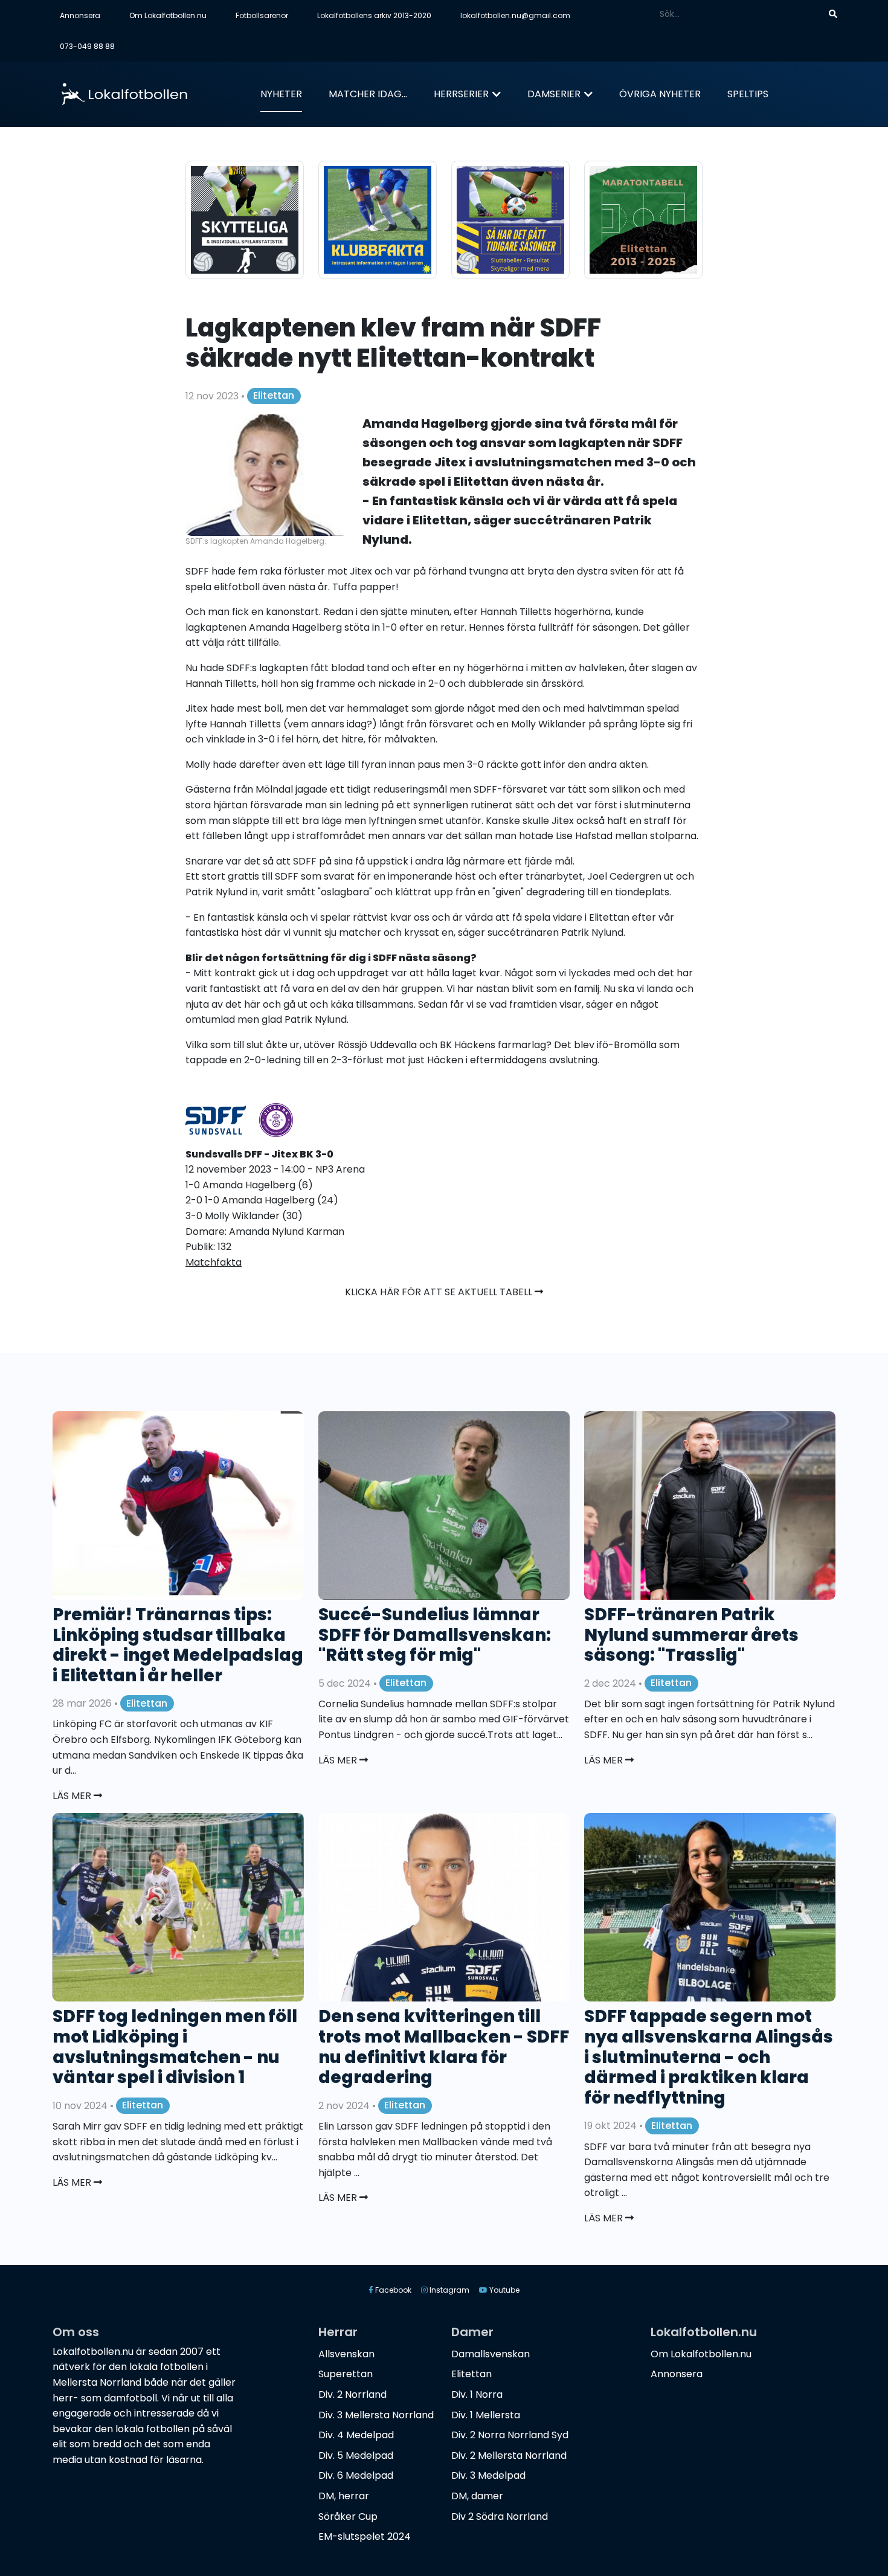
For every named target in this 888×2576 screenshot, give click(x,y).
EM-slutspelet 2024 (365, 2536)
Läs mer (73, 1796)
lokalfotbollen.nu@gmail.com (515, 15)
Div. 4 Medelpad (356, 2435)
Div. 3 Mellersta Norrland (376, 2415)
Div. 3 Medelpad (488, 2475)
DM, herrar (344, 2496)
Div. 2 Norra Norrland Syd (510, 2435)
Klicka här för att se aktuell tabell (440, 1292)
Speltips (748, 94)
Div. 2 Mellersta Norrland (509, 2455)
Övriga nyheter (660, 94)
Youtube (504, 2290)
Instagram (449, 2290)
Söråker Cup (348, 2516)
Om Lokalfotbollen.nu (168, 15)
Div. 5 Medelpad (356, 2455)
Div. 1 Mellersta (486, 2415)
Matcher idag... (368, 94)
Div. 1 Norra (477, 2394)
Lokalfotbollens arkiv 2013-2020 (374, 15)
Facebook (392, 2290)
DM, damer (477, 2496)
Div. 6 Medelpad (356, 2475)
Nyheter (281, 94)
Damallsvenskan (491, 2354)
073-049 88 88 (87, 46)
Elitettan (274, 395)
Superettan (346, 2374)
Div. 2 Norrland (352, 2394)
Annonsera (80, 15)
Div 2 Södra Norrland (500, 2516)
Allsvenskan (346, 2354)
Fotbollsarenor (262, 15)
